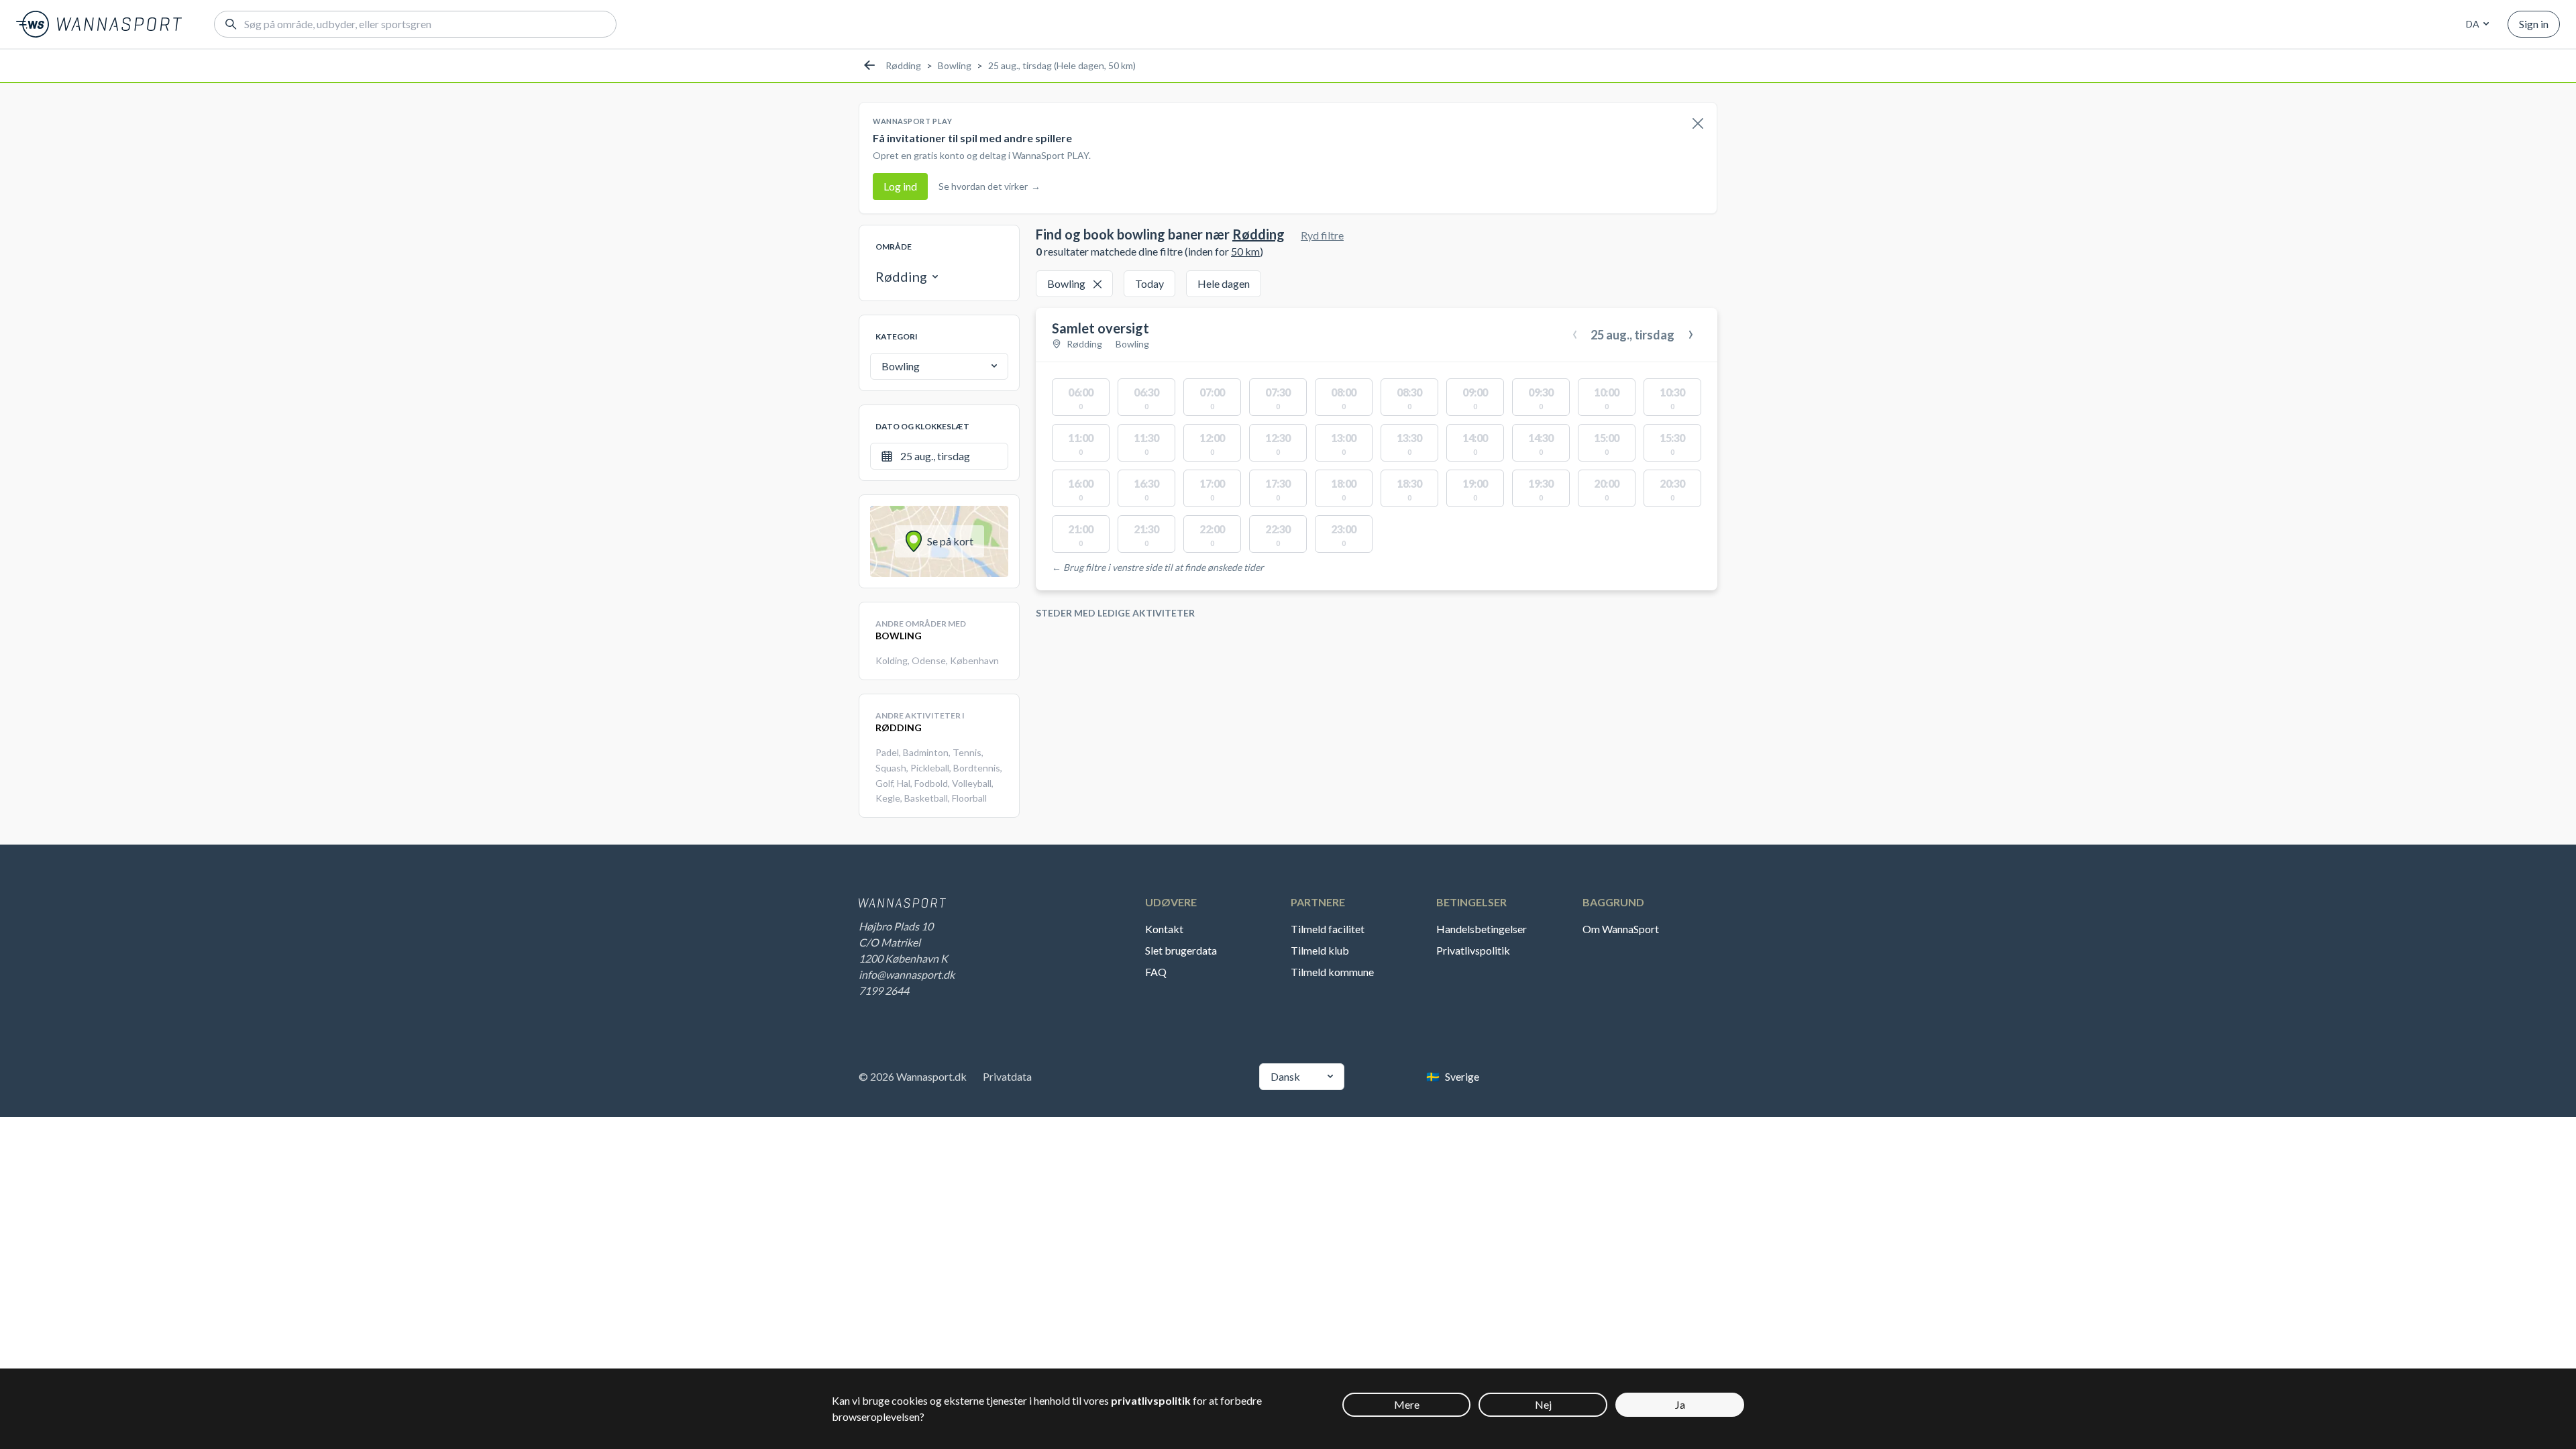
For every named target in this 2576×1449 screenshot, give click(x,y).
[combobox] (2475, 24)
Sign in (2534, 24)
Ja (1680, 1404)
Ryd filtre (1322, 235)
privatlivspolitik (1151, 1400)
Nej (1543, 1404)
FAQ (1156, 972)
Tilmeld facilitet (1328, 929)
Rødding (903, 65)
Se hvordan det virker (989, 186)
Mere (1407, 1404)
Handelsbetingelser (1482, 929)
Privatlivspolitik (1473, 950)
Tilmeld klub (1320, 950)
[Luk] (1698, 124)
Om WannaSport (1621, 929)
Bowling (955, 65)
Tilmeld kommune (1332, 972)
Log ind (900, 186)
